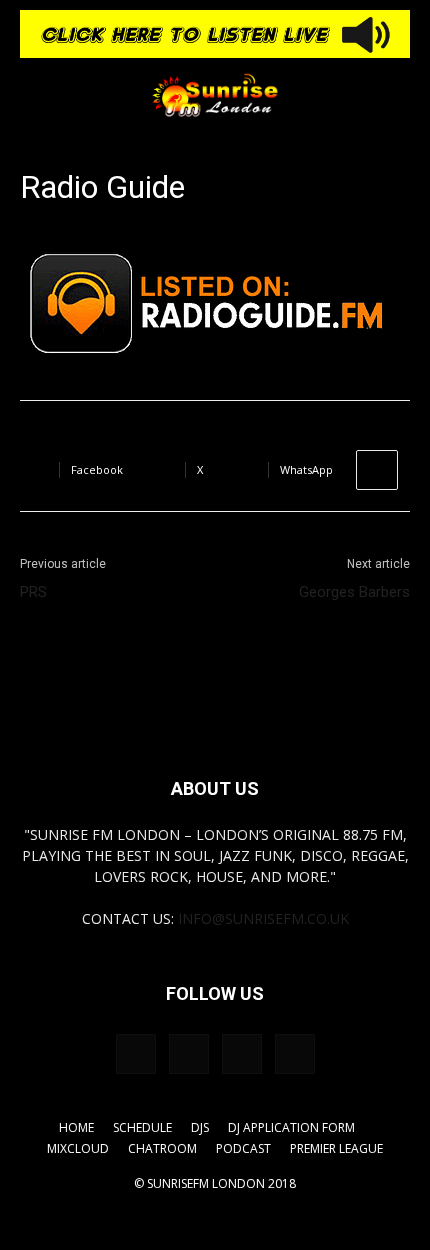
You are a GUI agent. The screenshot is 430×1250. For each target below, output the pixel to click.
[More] (377, 470)
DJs (200, 1127)
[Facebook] (136, 1054)
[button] (34, 95)
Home (76, 1127)
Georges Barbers (354, 592)
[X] (295, 1054)
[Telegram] (242, 1054)
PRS (33, 592)
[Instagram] (189, 1054)
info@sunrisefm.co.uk (263, 918)
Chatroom (162, 1148)
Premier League (336, 1148)
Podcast (243, 1148)
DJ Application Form (291, 1127)
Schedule (142, 1127)
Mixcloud (78, 1148)
